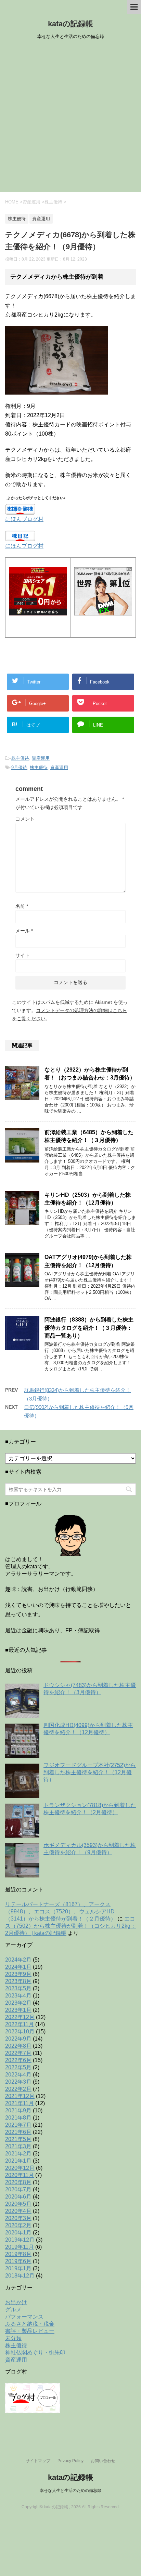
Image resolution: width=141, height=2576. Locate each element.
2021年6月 (18, 2132)
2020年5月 (18, 2204)
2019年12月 (20, 2240)
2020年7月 (18, 2189)
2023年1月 (18, 2010)
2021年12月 (20, 2096)
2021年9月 (18, 2110)
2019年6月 (18, 2261)
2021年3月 (18, 2146)
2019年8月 (18, 2254)
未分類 (13, 2338)
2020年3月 (18, 2218)
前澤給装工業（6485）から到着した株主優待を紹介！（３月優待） (89, 1136)
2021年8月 (18, 2118)
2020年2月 (18, 2225)
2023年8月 (18, 1981)
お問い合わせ (103, 2461)
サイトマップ (38, 2461)
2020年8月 (18, 2182)
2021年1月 (18, 2161)
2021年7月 (18, 2125)
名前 (22, 906)
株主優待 (20, 758)
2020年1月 (18, 2233)
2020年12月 (20, 2168)
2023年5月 (18, 1988)
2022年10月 (20, 2031)
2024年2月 (18, 1960)
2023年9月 (18, 1974)
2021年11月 (20, 2103)
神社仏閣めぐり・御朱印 (35, 2353)
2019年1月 (18, 2268)
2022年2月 (18, 2089)
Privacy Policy (70, 2461)
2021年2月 (18, 2154)
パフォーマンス (24, 2317)
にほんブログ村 (24, 519)
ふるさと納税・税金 (30, 2324)
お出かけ (16, 2302)
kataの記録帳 (70, 24)
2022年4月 (18, 2075)
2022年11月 (20, 2024)
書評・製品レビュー (30, 2331)
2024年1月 (18, 1967)
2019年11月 (20, 2247)
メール (24, 931)
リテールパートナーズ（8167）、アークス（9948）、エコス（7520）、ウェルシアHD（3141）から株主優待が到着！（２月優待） (61, 1911)
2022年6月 (18, 2060)
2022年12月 (20, 2017)
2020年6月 (18, 2197)
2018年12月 (20, 2276)
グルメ (13, 2309)
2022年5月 (18, 2067)
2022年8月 (18, 2046)
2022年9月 (18, 2039)
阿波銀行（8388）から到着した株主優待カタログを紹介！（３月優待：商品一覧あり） (89, 1328)
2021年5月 (18, 2139)
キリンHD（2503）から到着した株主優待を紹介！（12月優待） (88, 1199)
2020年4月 (18, 2211)
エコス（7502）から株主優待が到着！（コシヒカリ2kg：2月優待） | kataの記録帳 (70, 1926)
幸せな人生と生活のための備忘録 (70, 2491)
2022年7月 (18, 2053)
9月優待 (19, 767)
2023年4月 (18, 1996)
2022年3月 (18, 2082)
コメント (25, 819)
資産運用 (41, 758)
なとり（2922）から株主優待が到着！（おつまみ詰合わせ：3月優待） (90, 1074)
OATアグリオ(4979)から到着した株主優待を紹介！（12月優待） (88, 1261)
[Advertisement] (70, 118)
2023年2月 (18, 2003)
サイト (23, 955)
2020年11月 (20, 2175)
